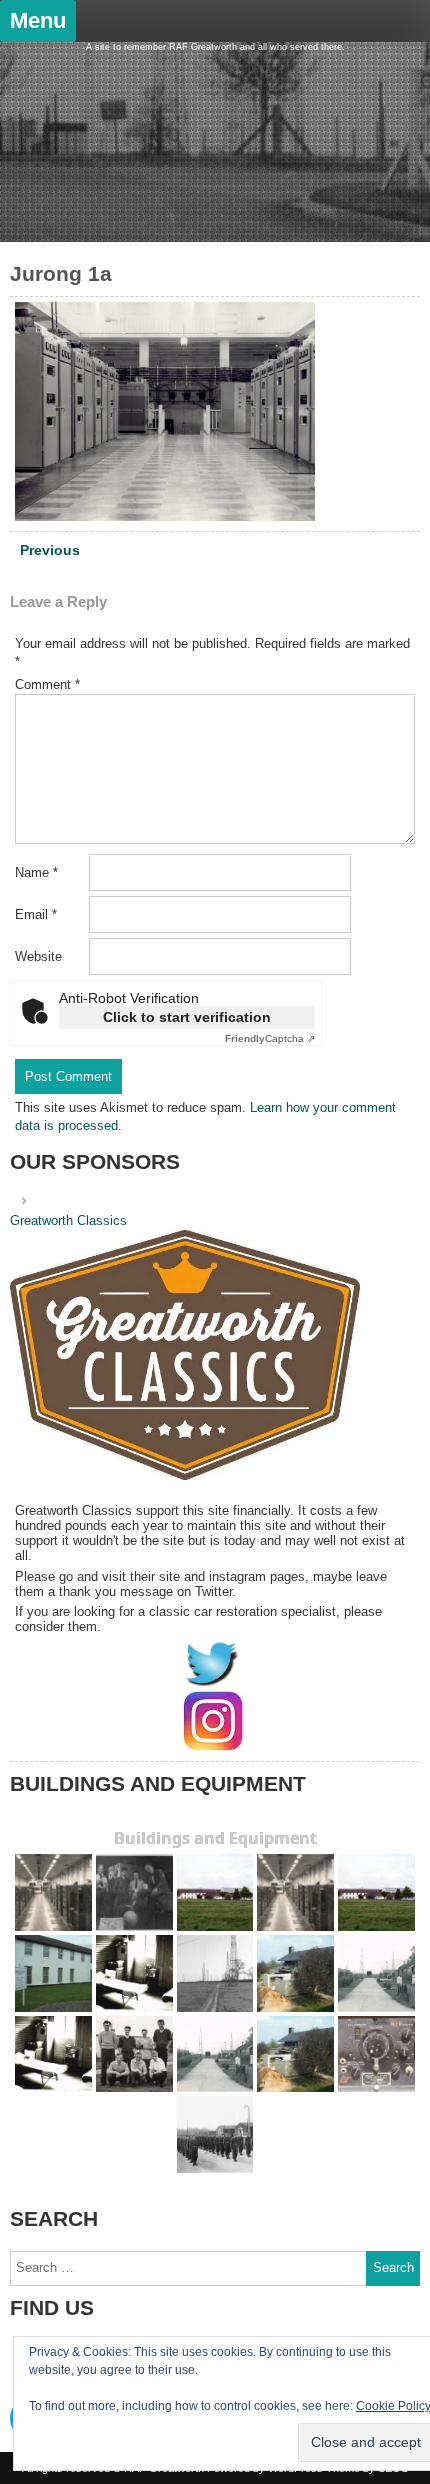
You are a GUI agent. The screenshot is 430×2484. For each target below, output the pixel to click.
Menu (38, 20)
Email (36, 914)
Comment (47, 684)
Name (36, 872)
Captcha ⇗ (270, 1038)
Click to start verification (187, 1017)
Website (38, 956)
